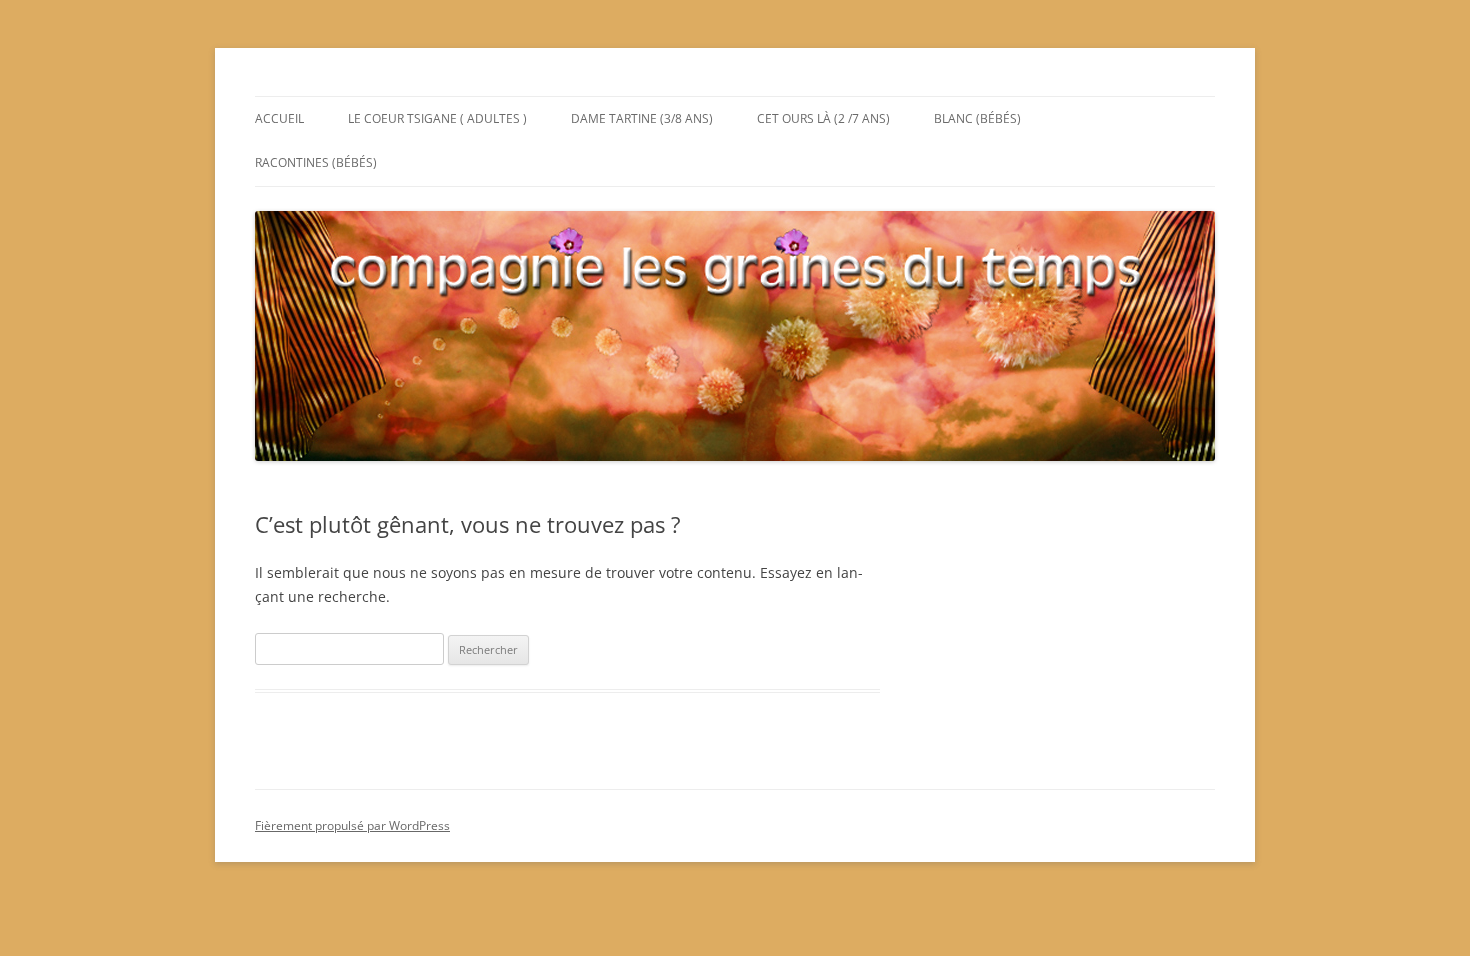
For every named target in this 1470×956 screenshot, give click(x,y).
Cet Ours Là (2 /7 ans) (823, 118)
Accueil (279, 118)
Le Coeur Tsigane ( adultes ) (437, 118)
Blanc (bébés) (977, 118)
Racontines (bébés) (316, 162)
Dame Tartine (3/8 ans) (642, 118)
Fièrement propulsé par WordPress (352, 825)
